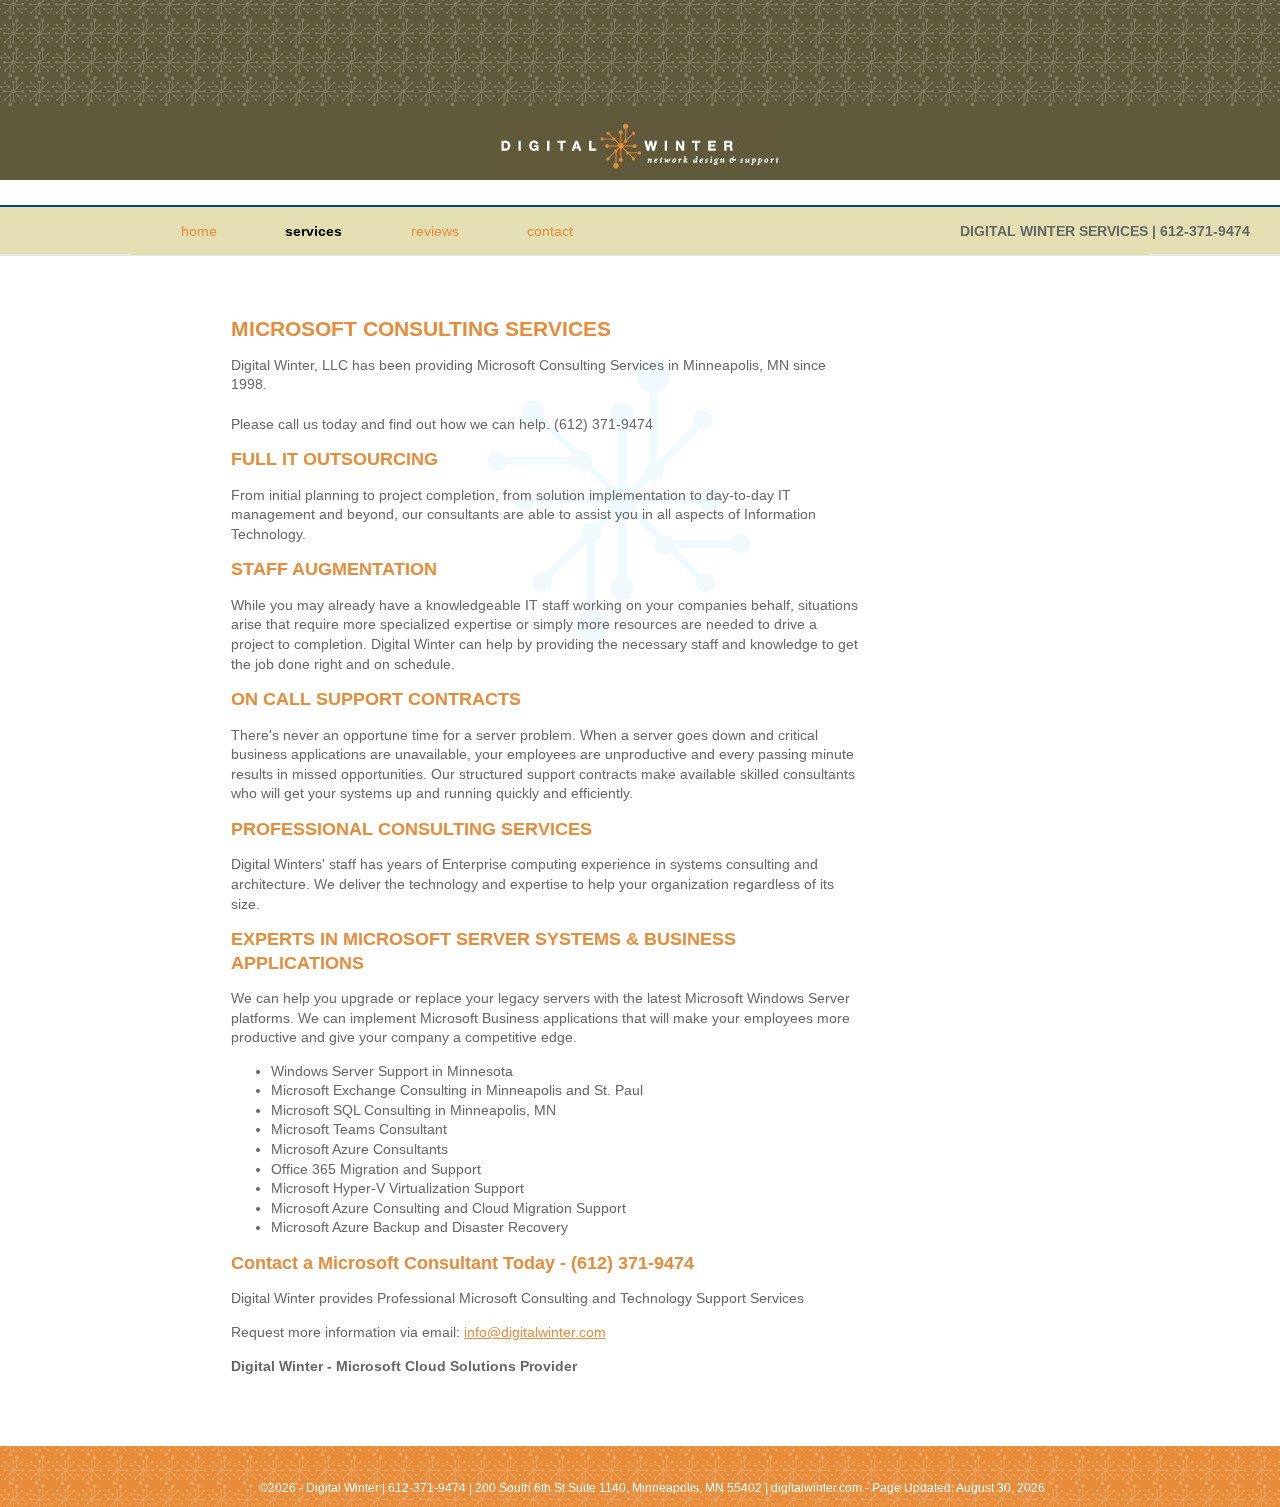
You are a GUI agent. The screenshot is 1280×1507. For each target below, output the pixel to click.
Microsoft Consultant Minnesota (640, 145)
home (199, 231)
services (313, 231)
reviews (435, 231)
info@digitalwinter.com (535, 1332)
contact (550, 231)
